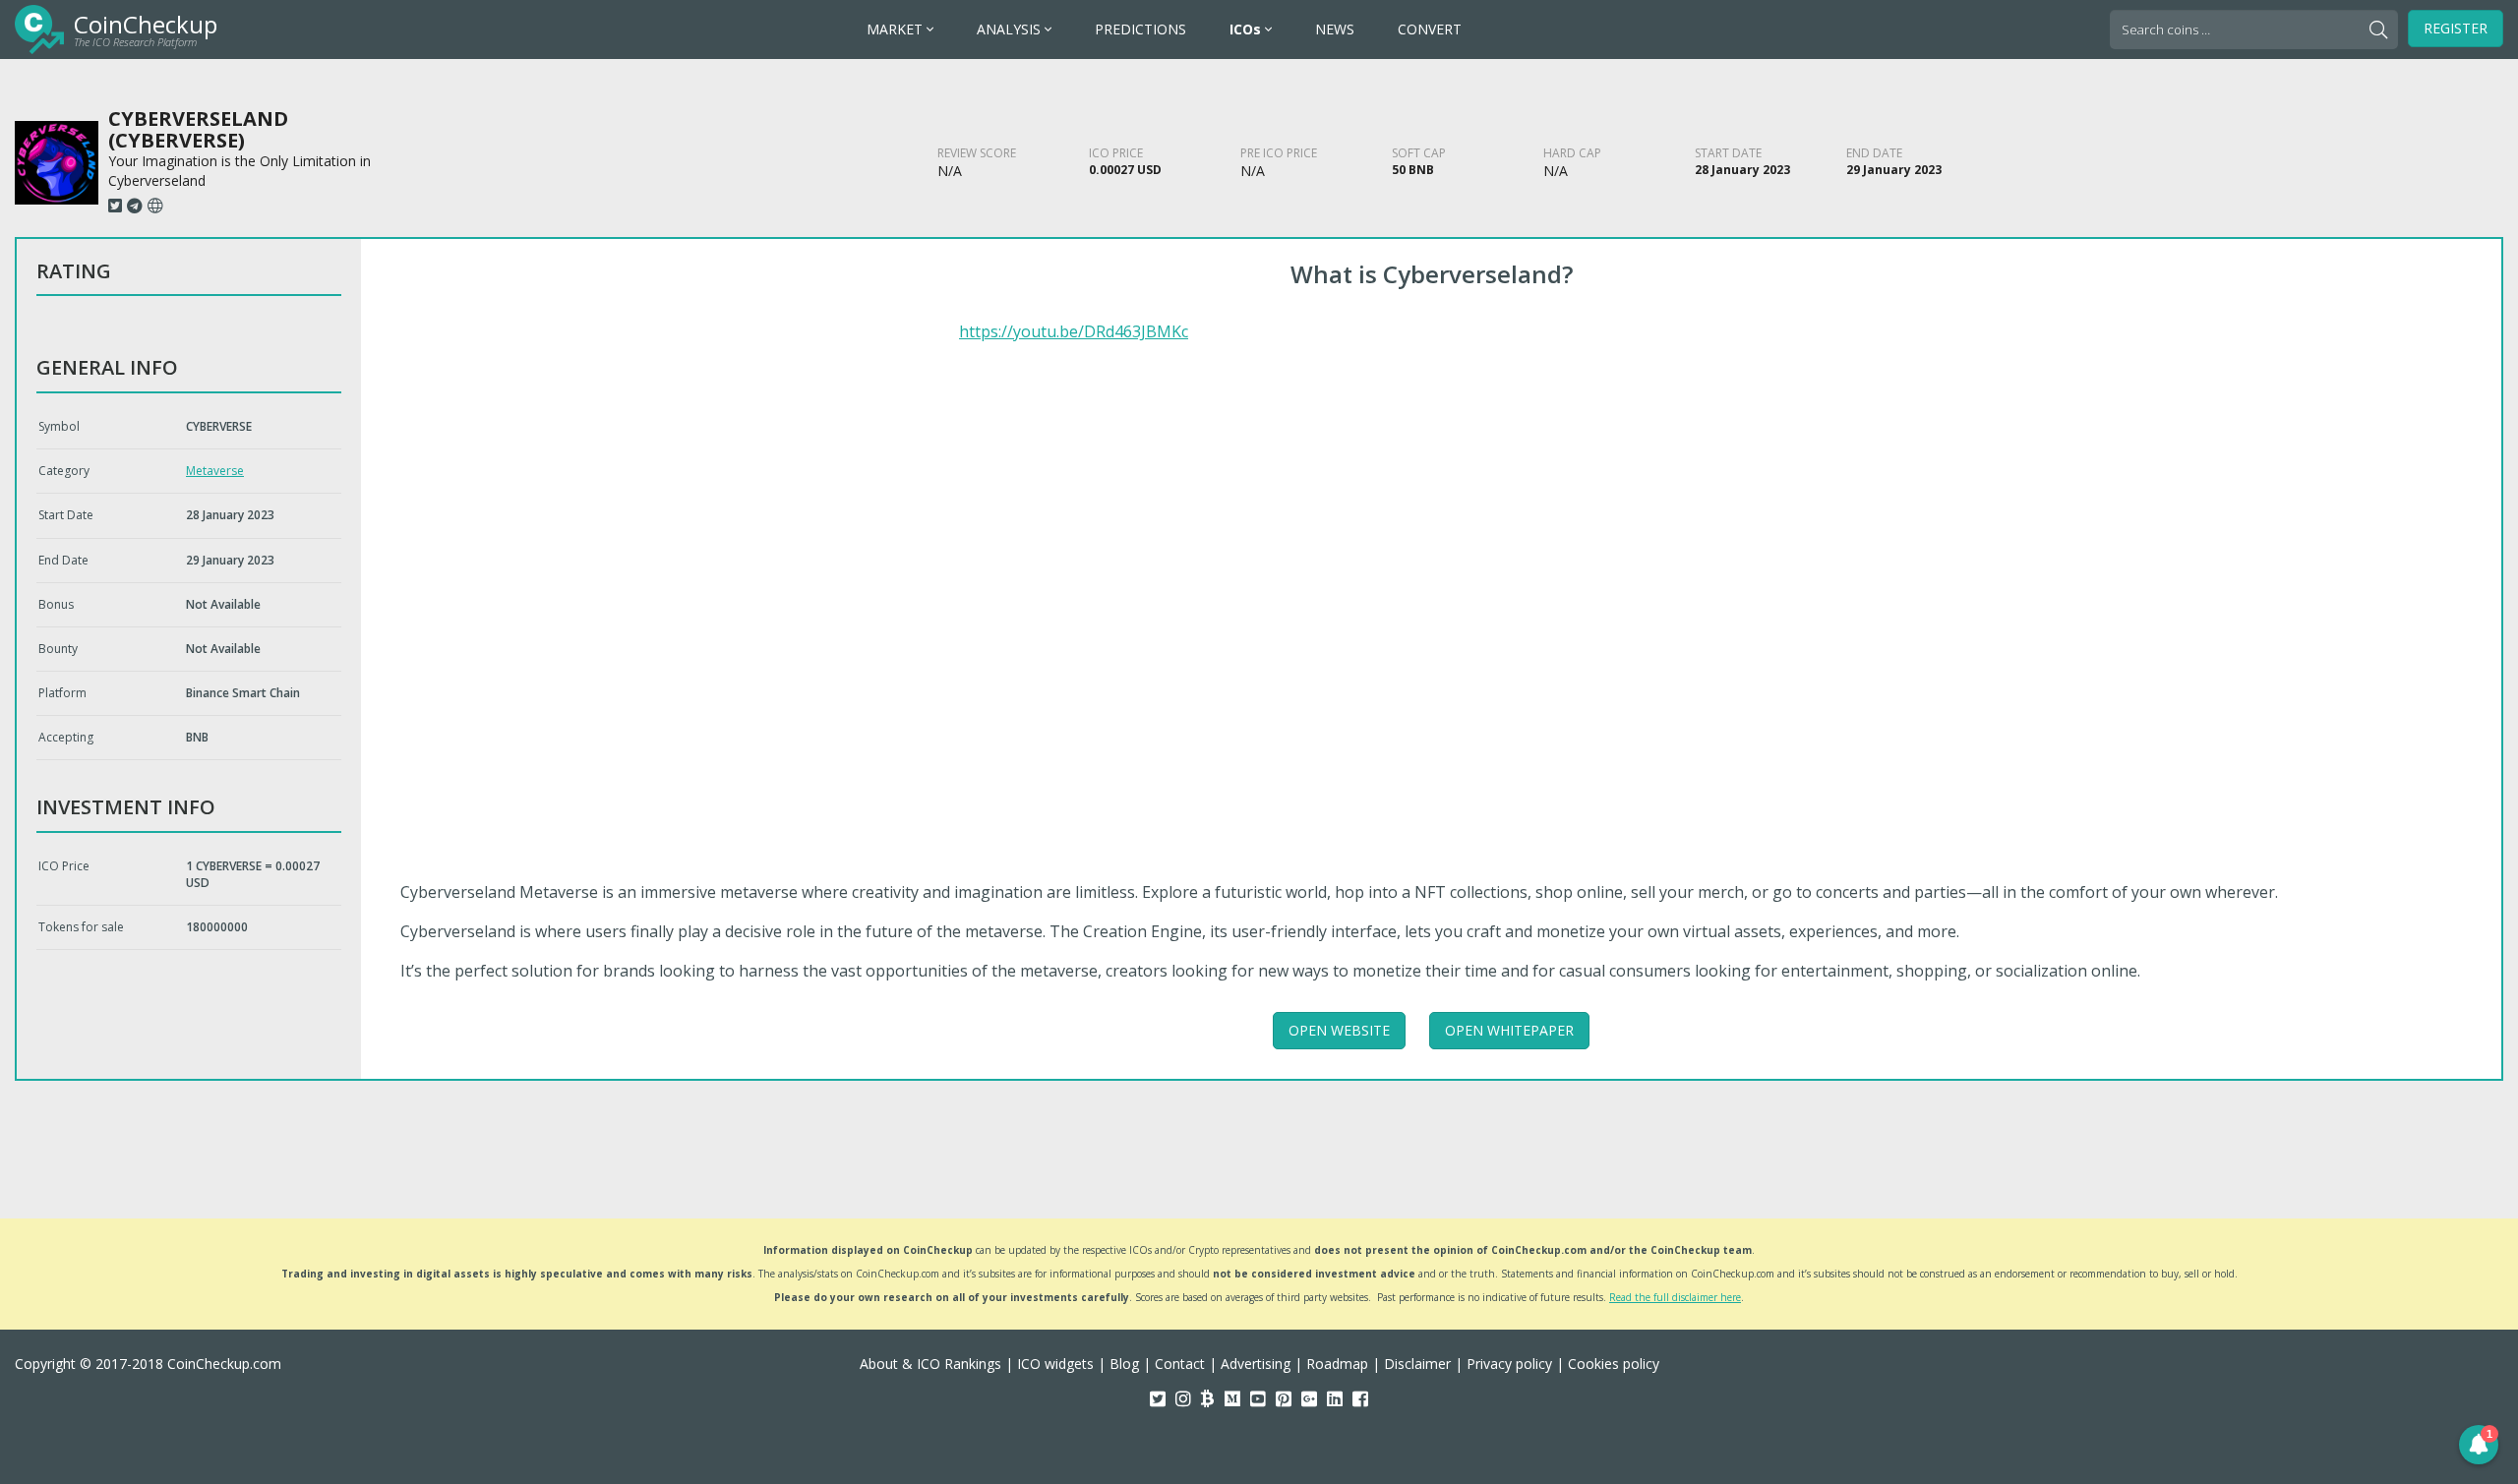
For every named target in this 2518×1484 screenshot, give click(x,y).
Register (2456, 28)
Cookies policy (1614, 1364)
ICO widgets (1055, 1364)
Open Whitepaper (1509, 1030)
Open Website (1339, 1030)
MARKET (897, 29)
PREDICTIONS (1140, 29)
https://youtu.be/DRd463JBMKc (1074, 331)
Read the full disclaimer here (1675, 1297)
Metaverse (215, 471)
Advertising (1256, 1364)
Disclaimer (1417, 1364)
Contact (1180, 1364)
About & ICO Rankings (930, 1364)
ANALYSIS (1011, 29)
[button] (2479, 1445)
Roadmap (1337, 1364)
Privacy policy (1509, 1364)
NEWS (1335, 29)
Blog (1124, 1364)
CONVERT (1430, 29)
